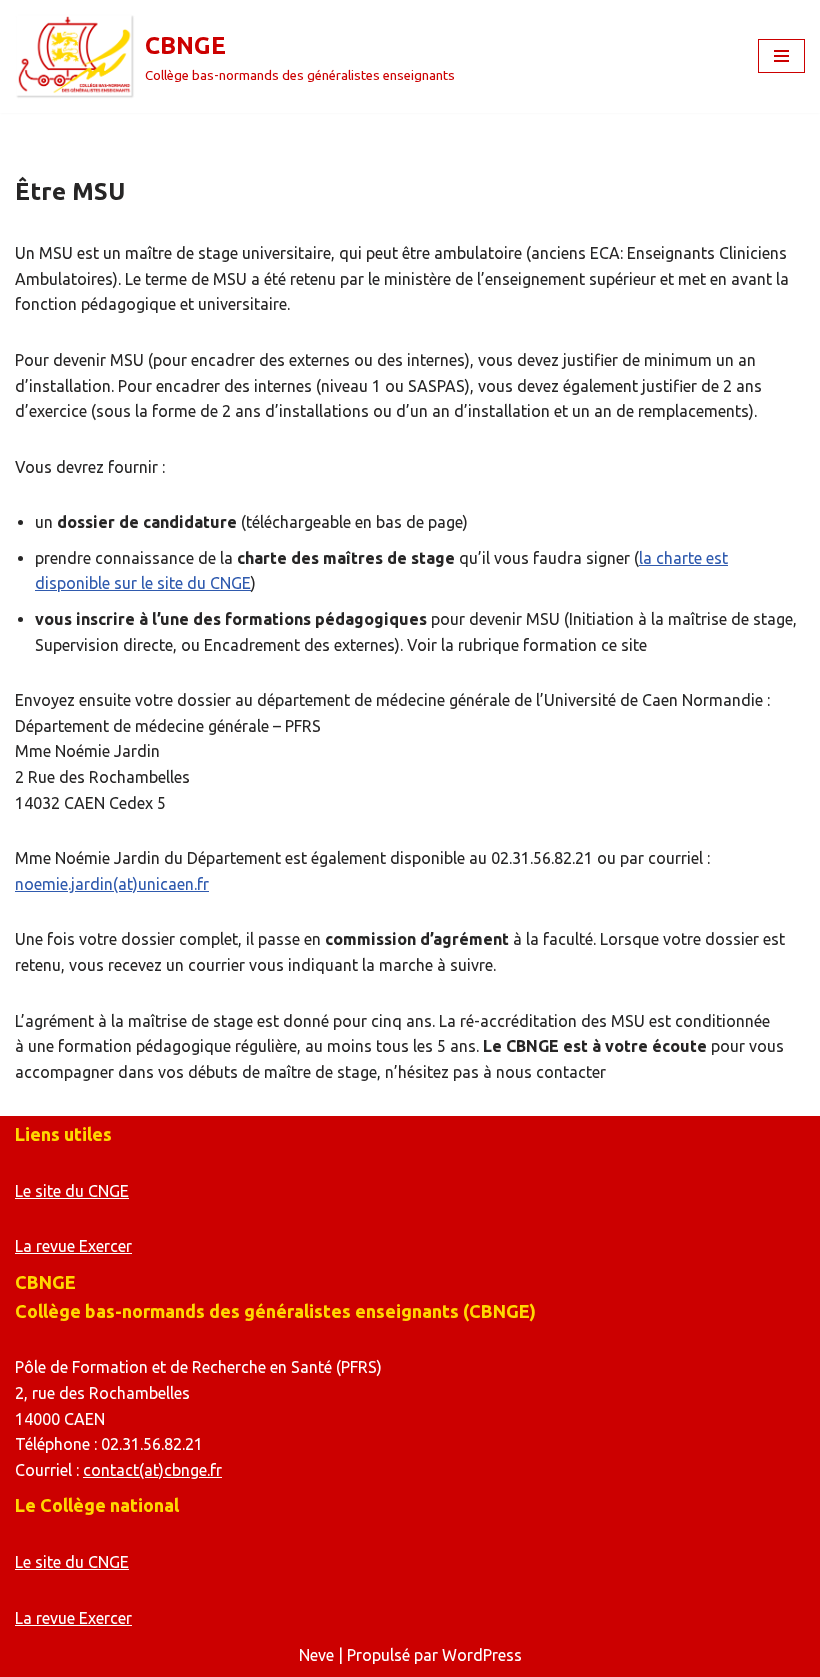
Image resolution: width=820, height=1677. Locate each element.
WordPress (482, 1655)
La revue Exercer (73, 1246)
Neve (316, 1655)
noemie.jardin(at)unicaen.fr (112, 884)
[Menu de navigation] (781, 56)
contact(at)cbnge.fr (152, 1470)
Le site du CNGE (72, 1191)
